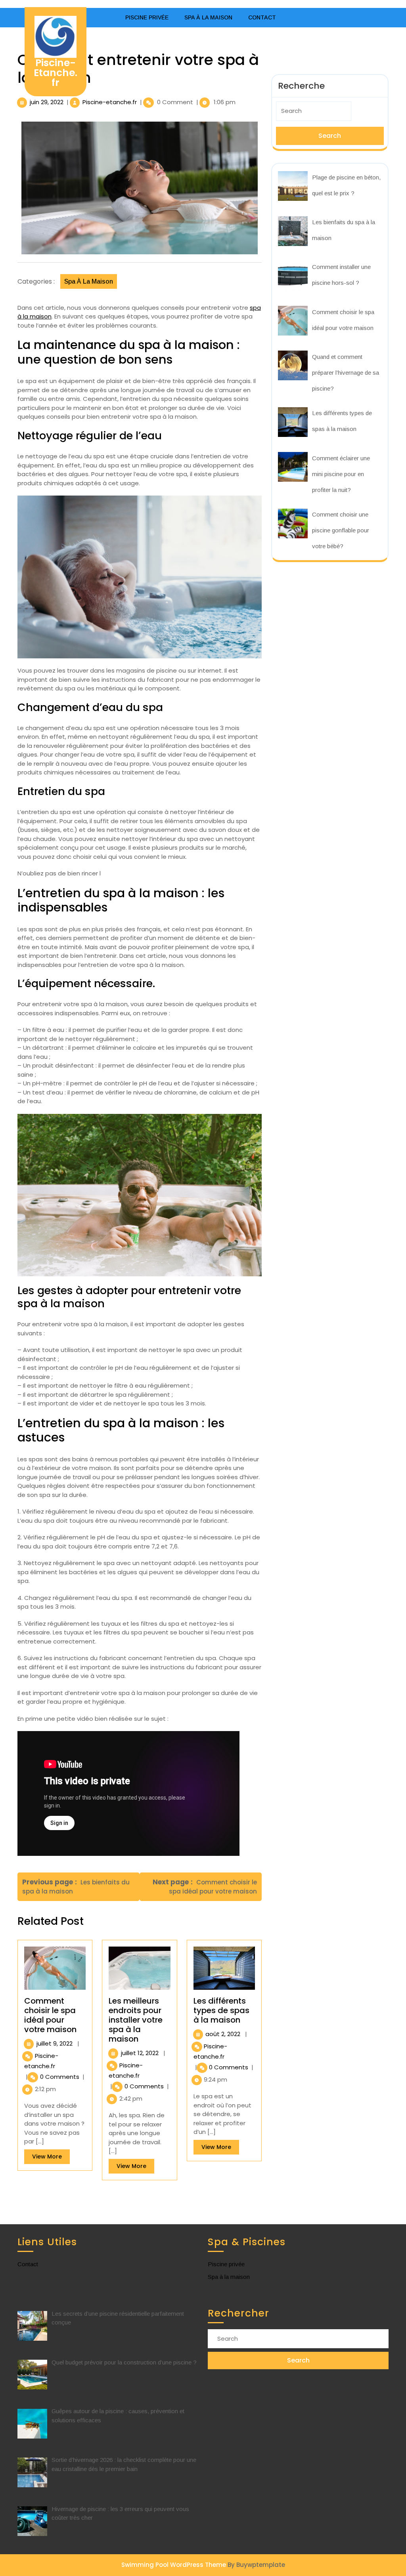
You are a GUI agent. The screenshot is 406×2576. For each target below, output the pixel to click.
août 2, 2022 (223, 2034)
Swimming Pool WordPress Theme (174, 2565)
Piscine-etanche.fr (110, 102)
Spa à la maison (208, 17)
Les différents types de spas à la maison (221, 2010)
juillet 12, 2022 (140, 2053)
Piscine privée (147, 17)
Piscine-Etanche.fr (56, 73)
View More (51, 2158)
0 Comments (60, 2077)
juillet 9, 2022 (55, 2043)
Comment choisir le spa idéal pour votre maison (50, 2015)
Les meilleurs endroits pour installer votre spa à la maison (136, 2020)
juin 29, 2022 (47, 102)
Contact (262, 17)
